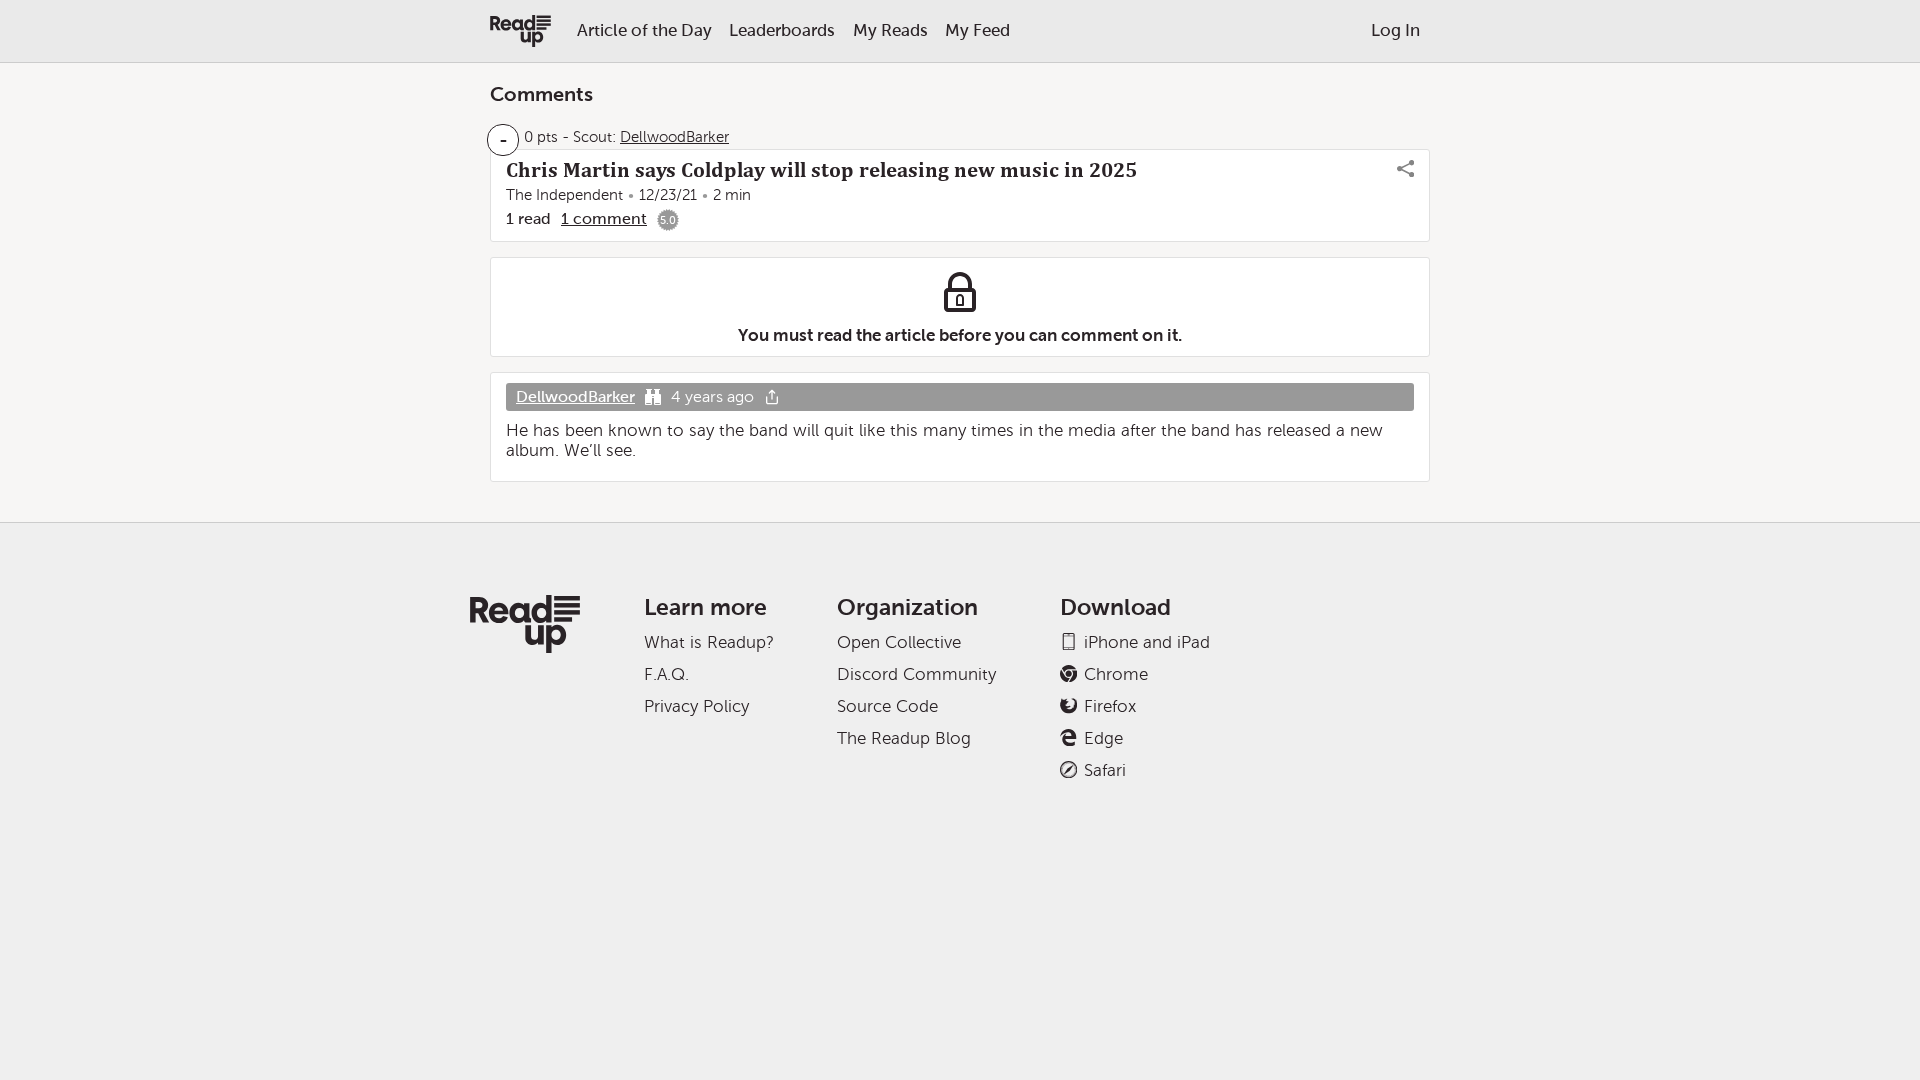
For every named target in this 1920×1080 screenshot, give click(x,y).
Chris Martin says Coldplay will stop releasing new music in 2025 (821, 170)
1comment (604, 218)
